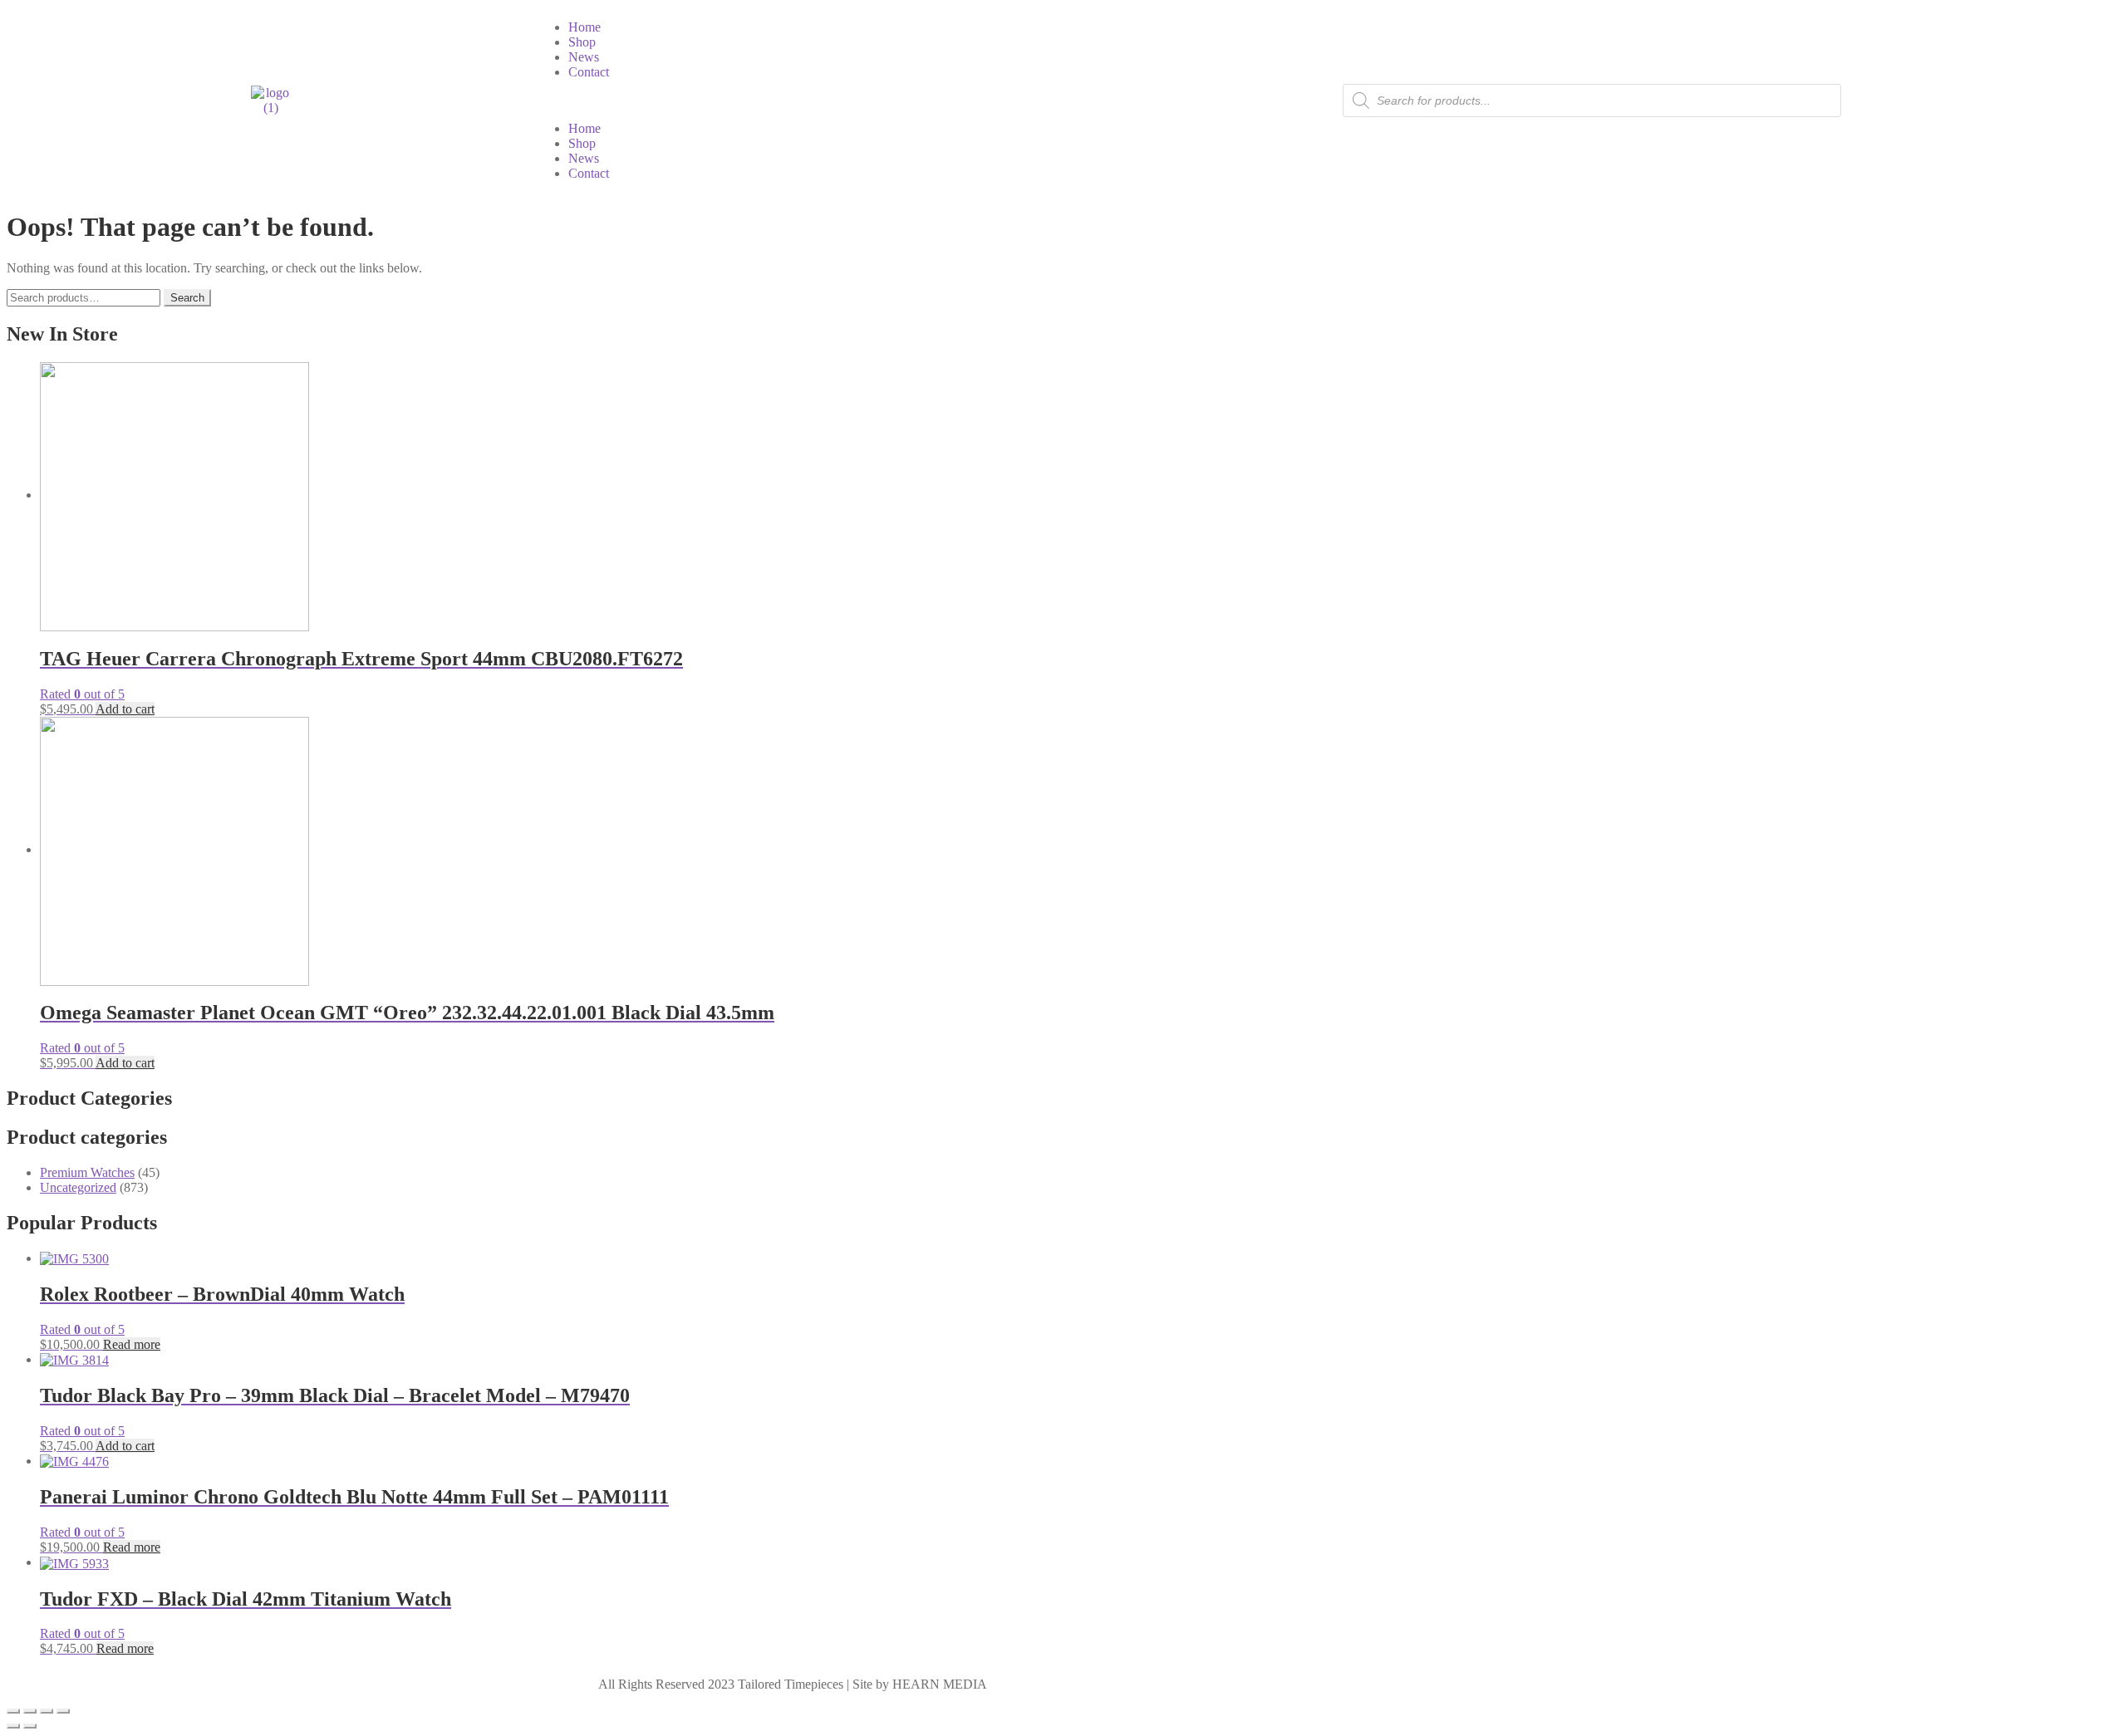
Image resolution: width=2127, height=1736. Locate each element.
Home (585, 27)
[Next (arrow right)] (30, 1726)
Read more (132, 1344)
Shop (582, 42)
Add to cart (125, 709)
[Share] (47, 1711)
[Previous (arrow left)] (13, 1726)
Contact (589, 72)
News (584, 57)
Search (187, 298)
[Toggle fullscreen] (30, 1711)
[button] (799, 101)
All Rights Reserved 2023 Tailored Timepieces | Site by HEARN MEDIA (793, 1684)
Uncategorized (78, 1187)
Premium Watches (87, 1172)
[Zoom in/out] (13, 1711)
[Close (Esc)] (63, 1711)
